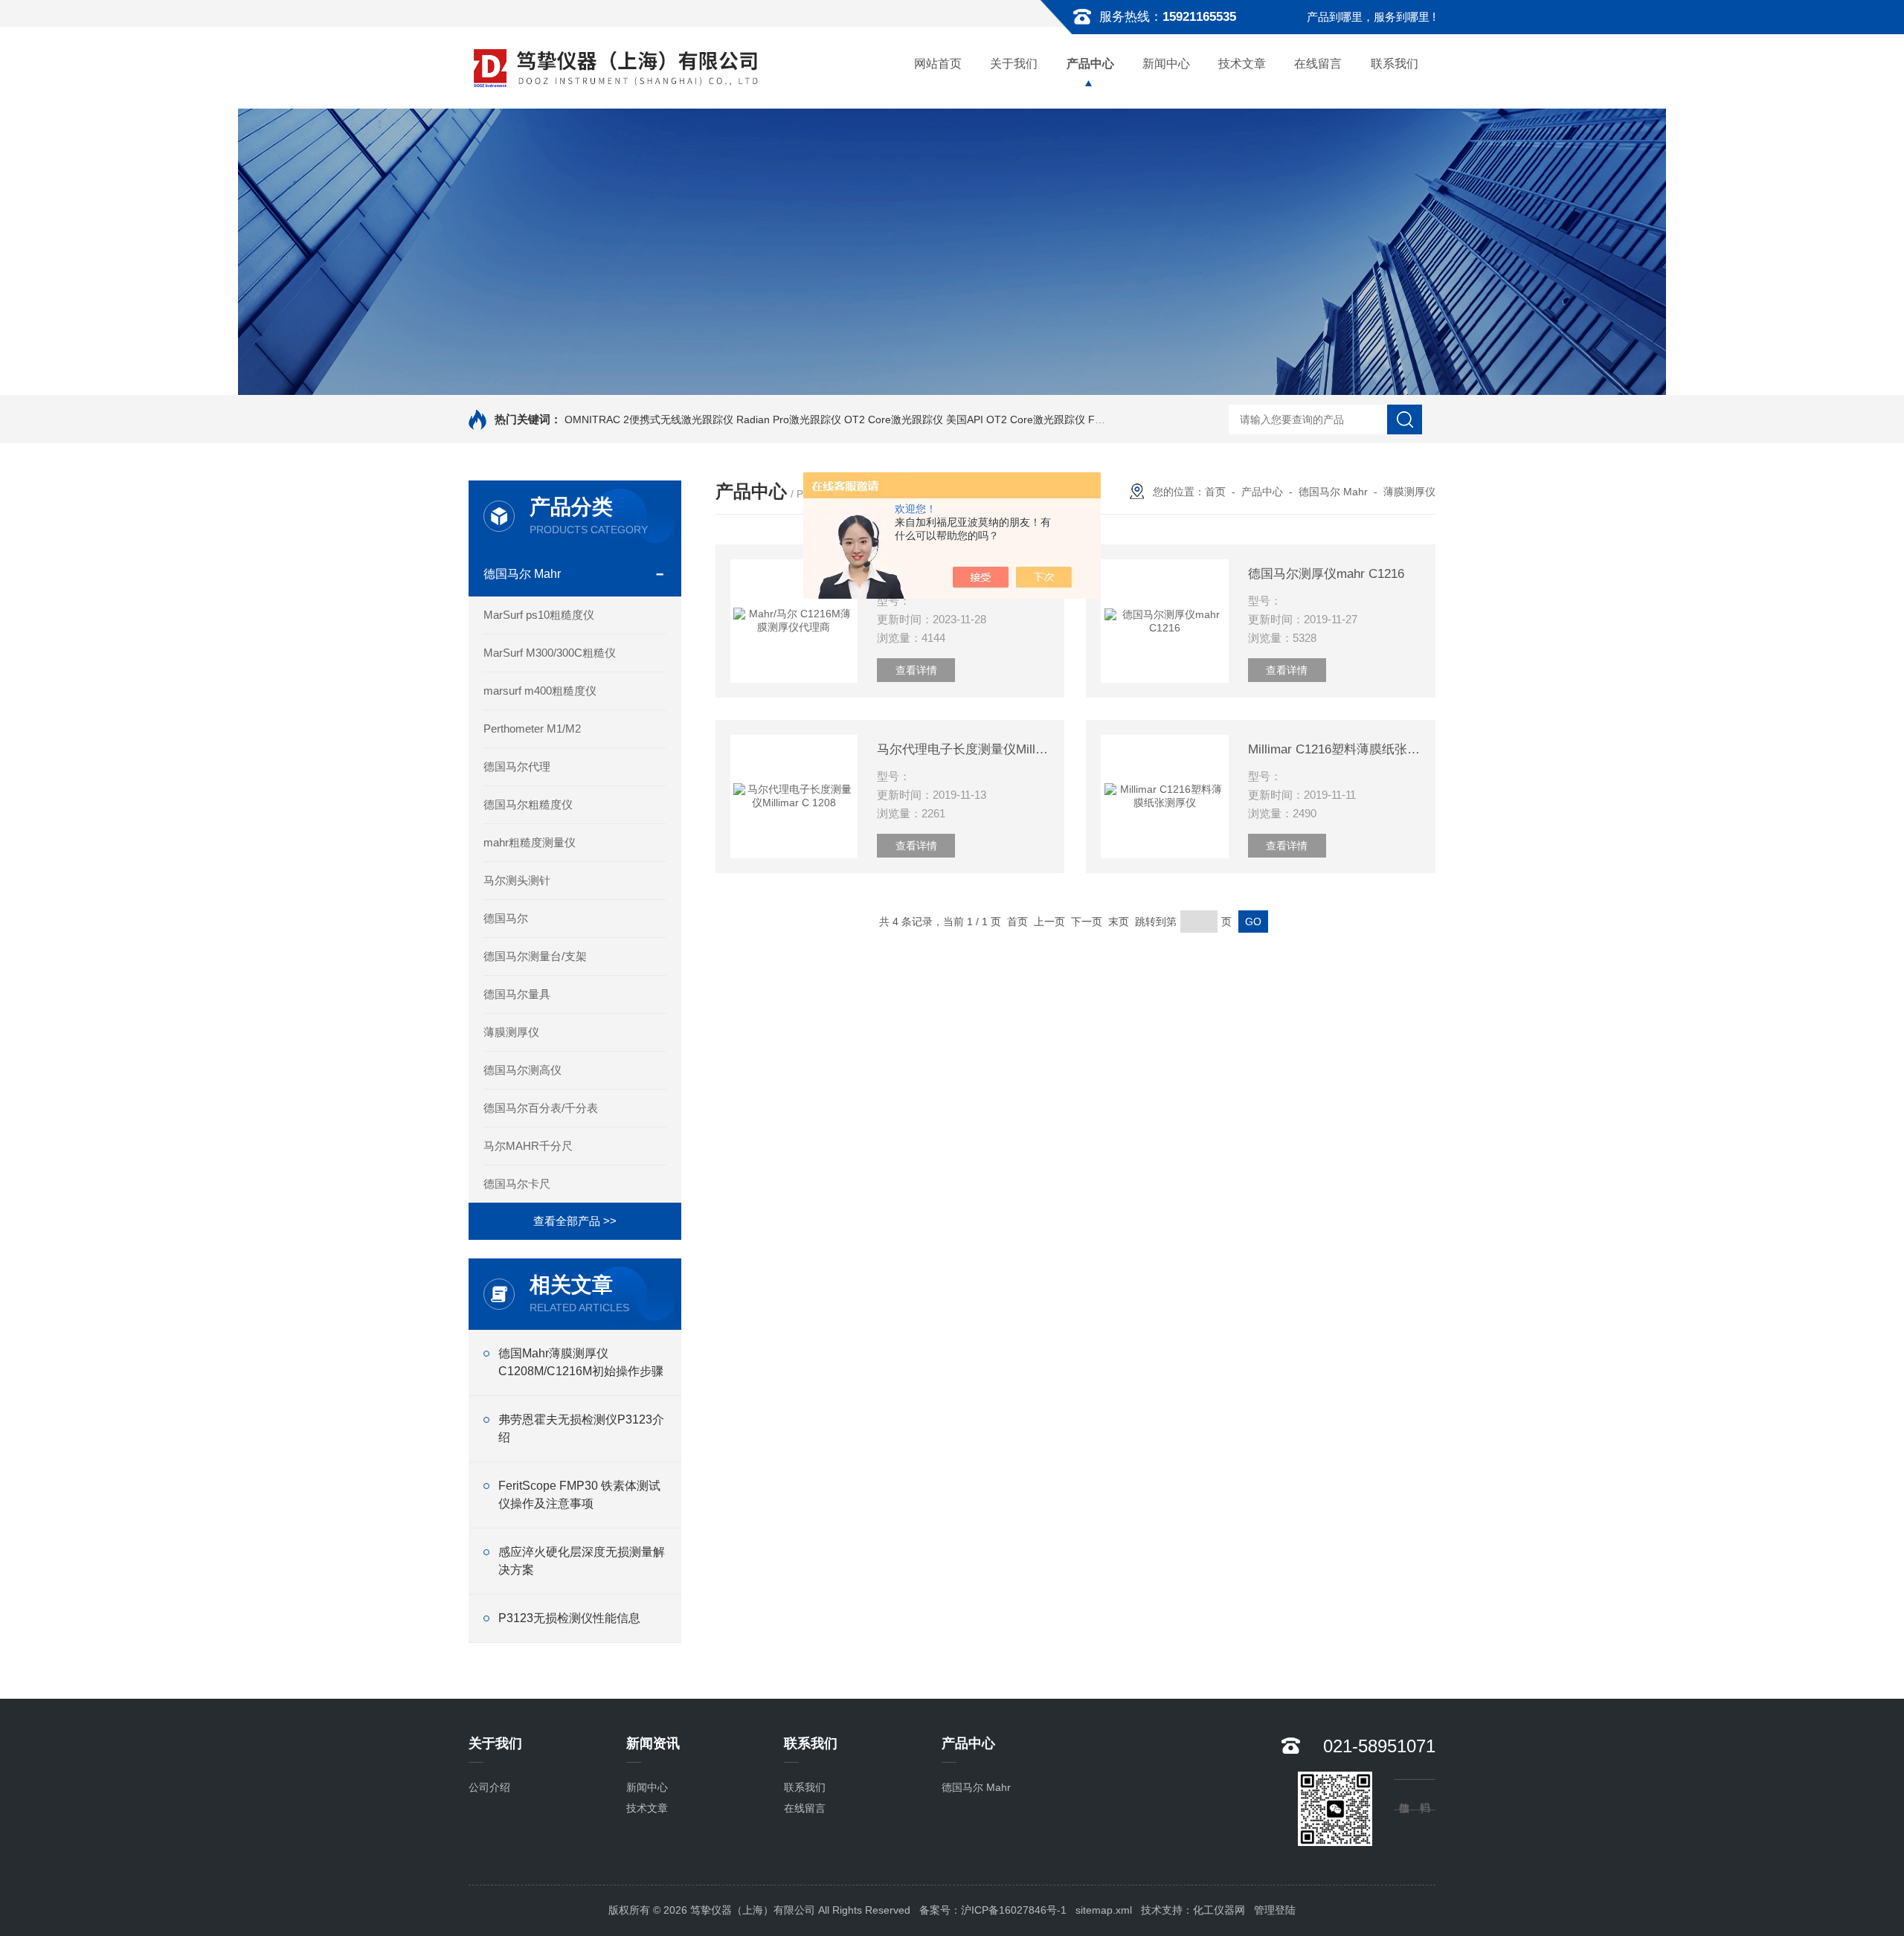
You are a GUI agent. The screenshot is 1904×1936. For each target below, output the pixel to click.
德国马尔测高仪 (522, 1070)
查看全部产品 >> (575, 1221)
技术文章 (1242, 64)
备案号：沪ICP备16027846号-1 (993, 1910)
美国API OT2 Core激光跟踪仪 (1016, 419)
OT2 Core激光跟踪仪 (894, 419)
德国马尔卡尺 (517, 1184)
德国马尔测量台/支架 (535, 956)
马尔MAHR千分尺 (528, 1146)
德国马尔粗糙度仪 (528, 804)
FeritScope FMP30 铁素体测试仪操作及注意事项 (579, 1495)
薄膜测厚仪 (511, 1032)
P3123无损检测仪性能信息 (569, 1618)
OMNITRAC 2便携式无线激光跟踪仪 (649, 419)
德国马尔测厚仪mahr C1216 (1326, 574)
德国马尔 (506, 918)
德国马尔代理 (517, 766)
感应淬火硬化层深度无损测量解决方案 (582, 1561)
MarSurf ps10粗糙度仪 (539, 615)
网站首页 (938, 64)
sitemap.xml (1104, 1910)
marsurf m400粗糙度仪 (540, 691)
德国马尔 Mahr (522, 574)
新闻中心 (1166, 64)
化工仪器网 (1219, 1910)
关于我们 (1014, 64)
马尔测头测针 (517, 880)
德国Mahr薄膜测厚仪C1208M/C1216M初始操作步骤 (581, 1362)
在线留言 (1318, 64)
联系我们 (1395, 64)
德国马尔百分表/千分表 (541, 1108)
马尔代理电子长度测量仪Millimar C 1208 (963, 749)
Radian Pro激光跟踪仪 (789, 419)
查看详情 (916, 670)
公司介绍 (489, 1787)
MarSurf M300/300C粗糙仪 (550, 653)
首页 (1215, 492)
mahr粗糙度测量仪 (530, 842)
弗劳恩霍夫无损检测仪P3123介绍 (581, 1428)
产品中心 (1090, 64)
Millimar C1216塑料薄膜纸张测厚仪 (1334, 749)
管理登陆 (1275, 1910)
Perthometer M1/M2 (532, 729)
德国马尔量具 (517, 994)
